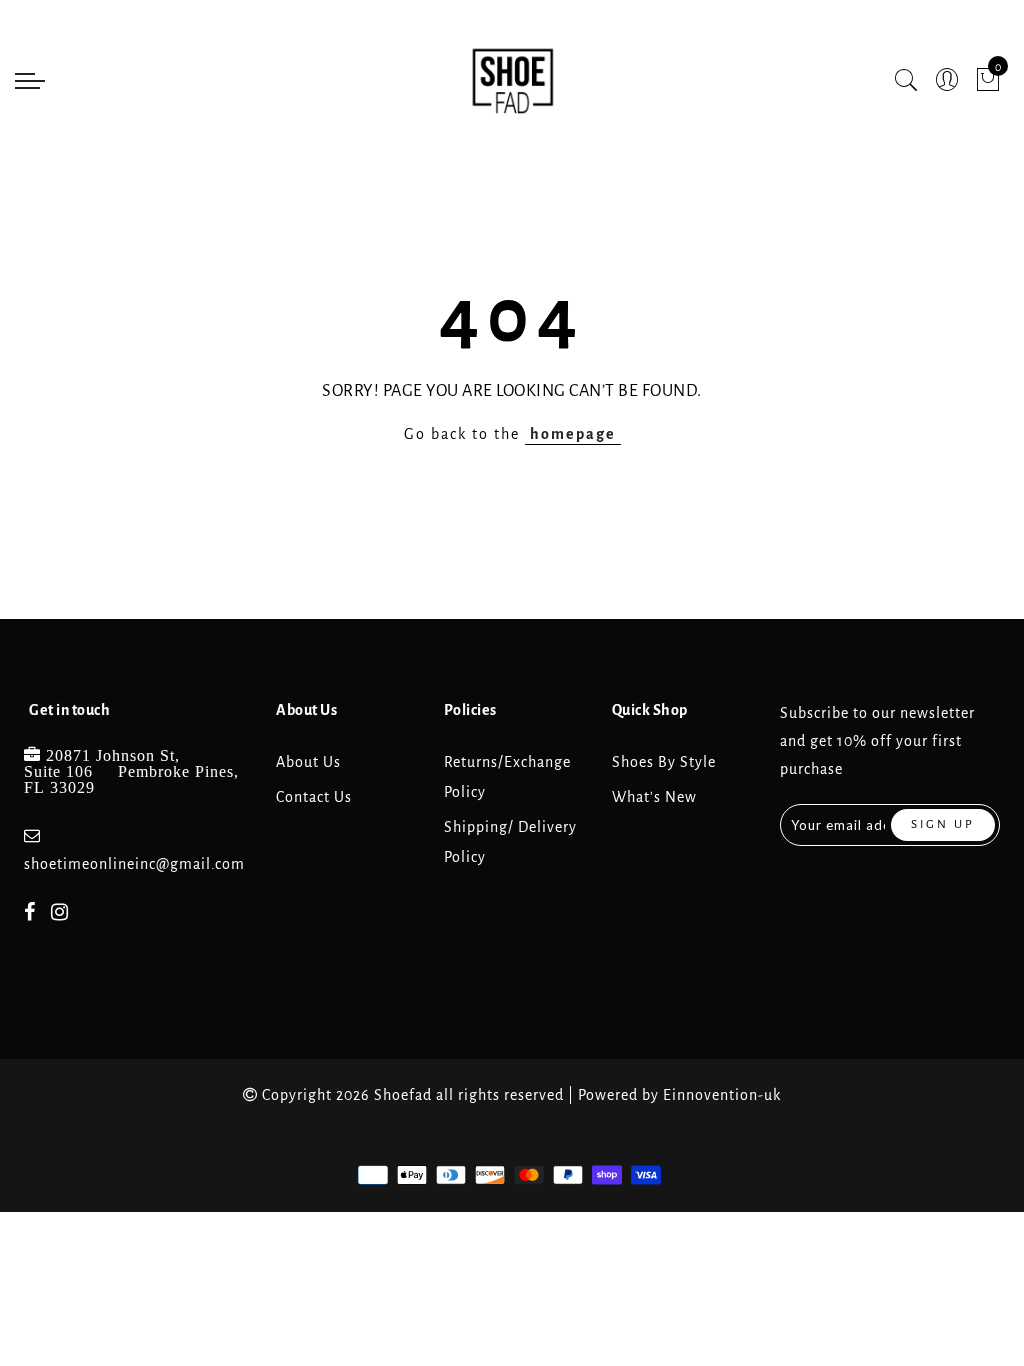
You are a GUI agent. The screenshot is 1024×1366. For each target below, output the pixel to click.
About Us (308, 762)
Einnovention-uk (722, 1095)
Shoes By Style (664, 762)
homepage (573, 434)
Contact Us (314, 797)
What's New (654, 797)
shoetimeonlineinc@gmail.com (134, 864)
